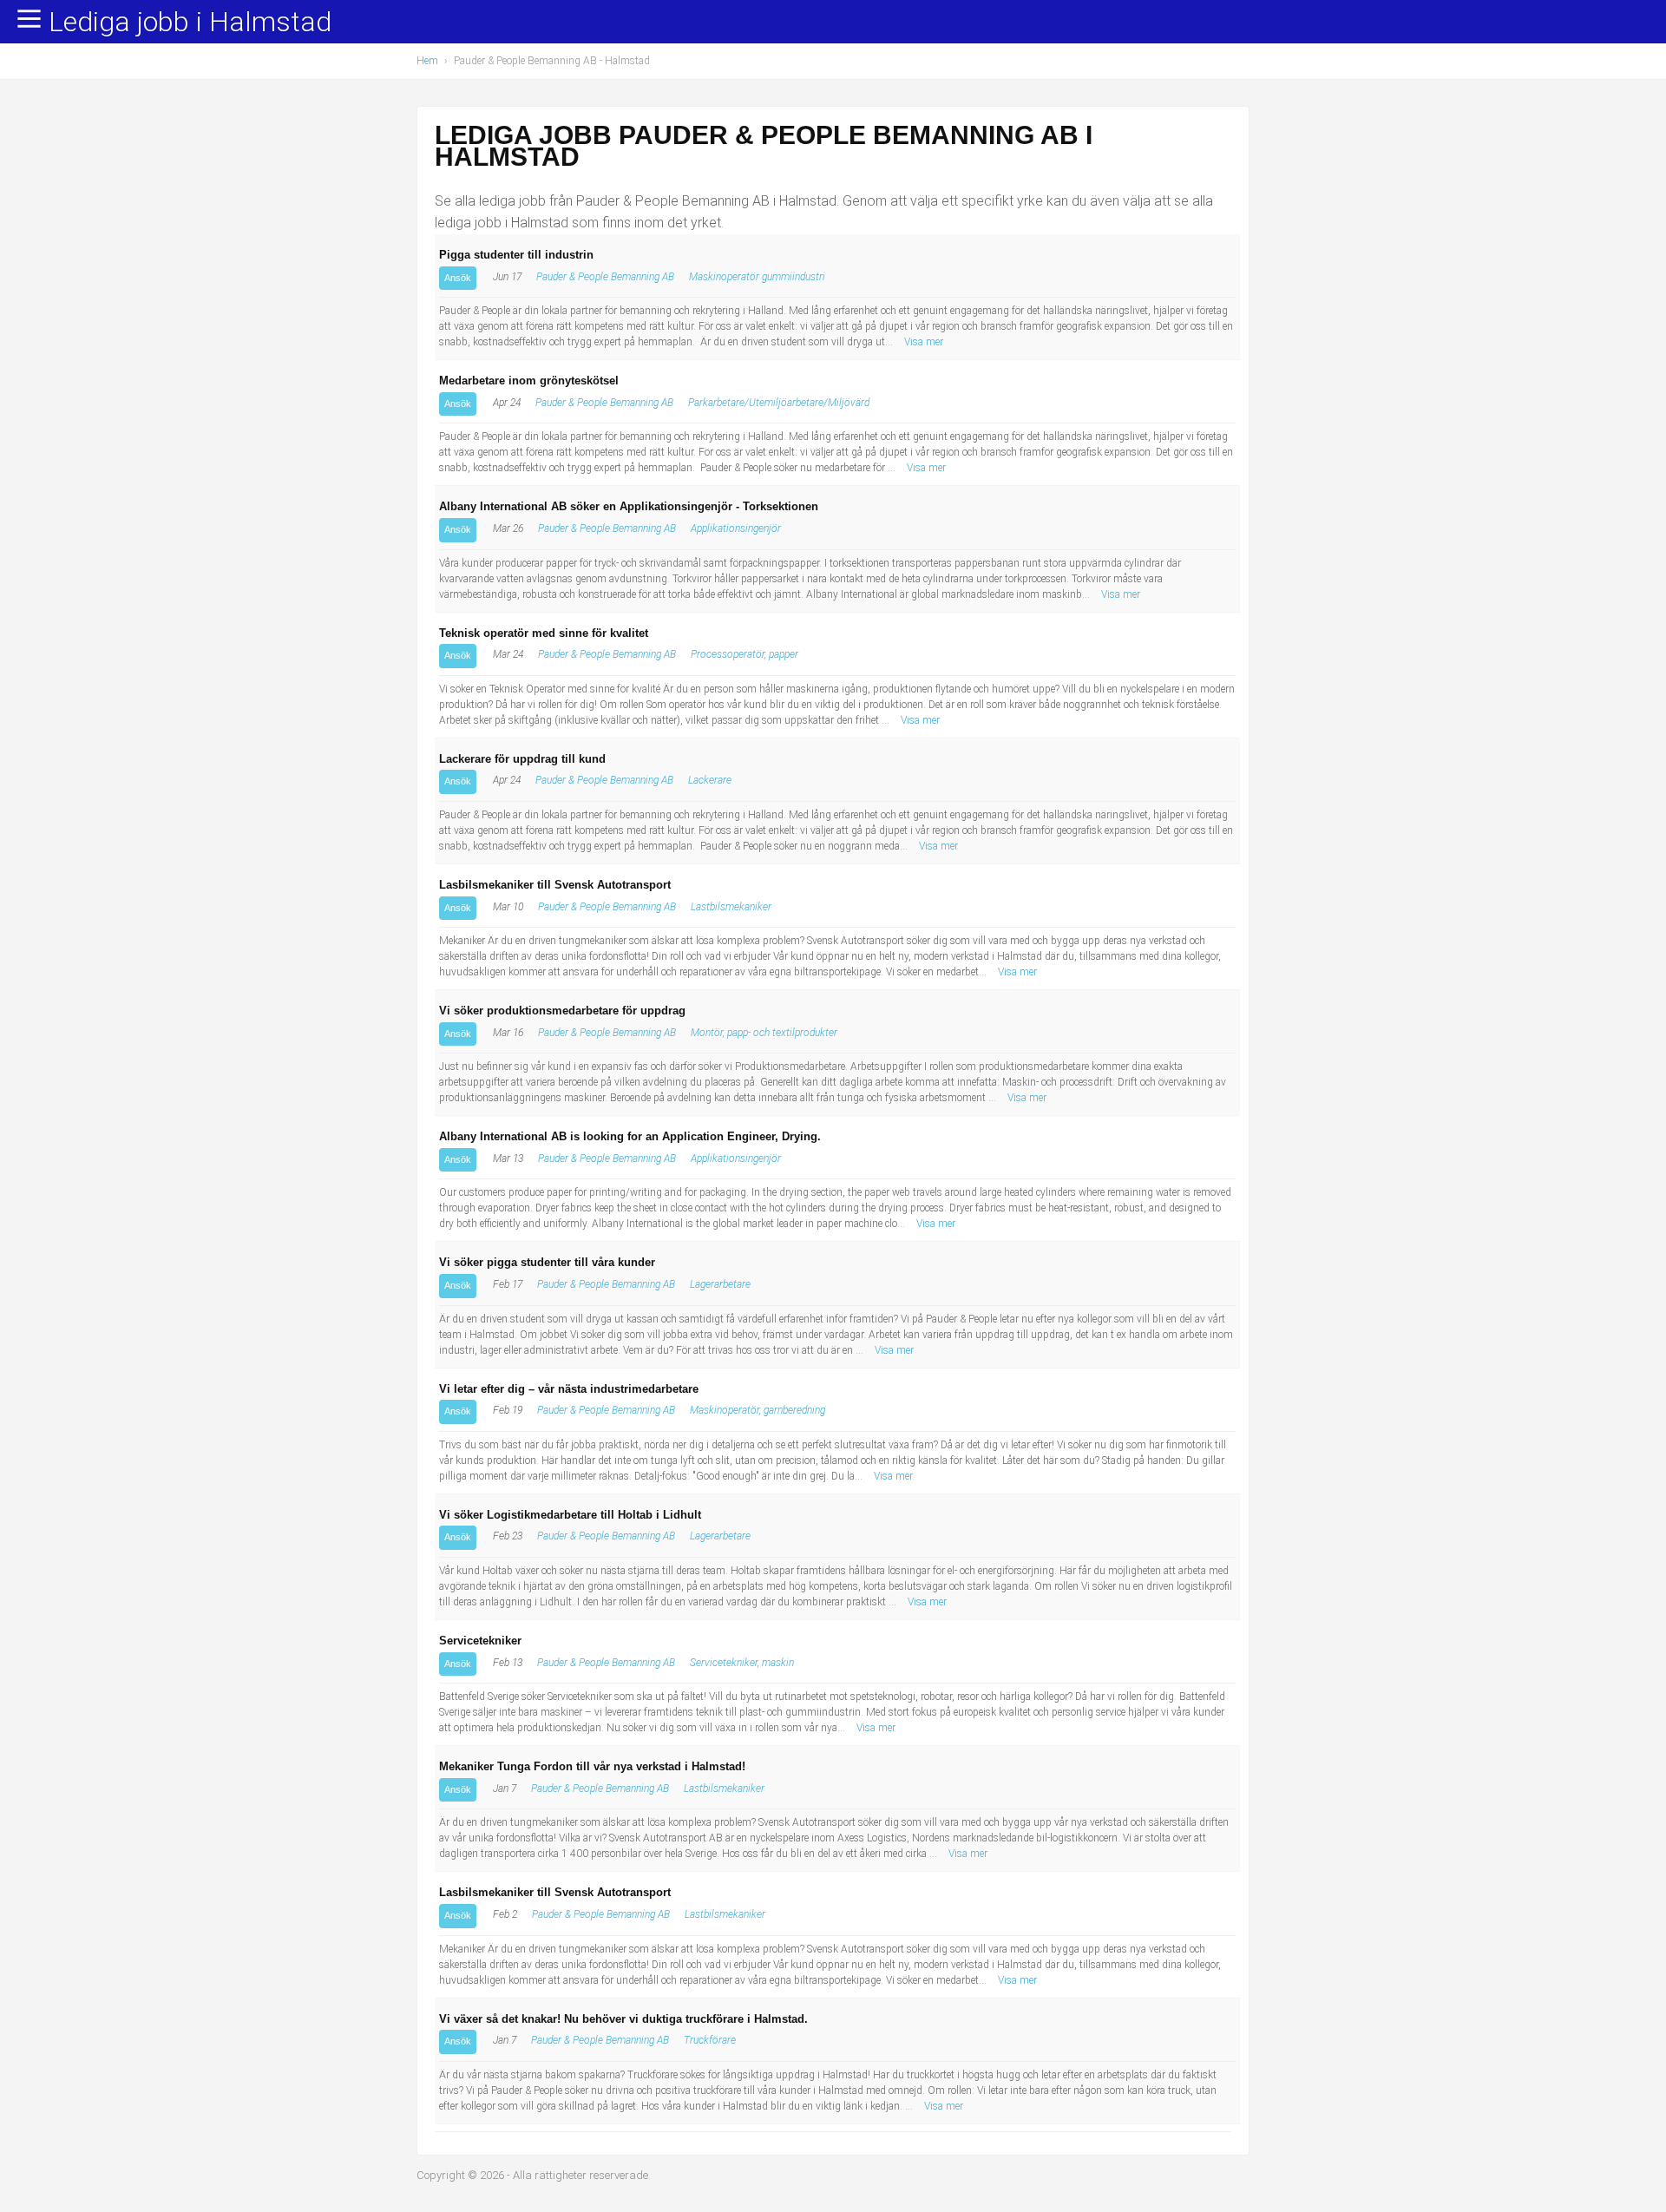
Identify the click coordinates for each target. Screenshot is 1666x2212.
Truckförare (710, 2040)
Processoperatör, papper (744, 654)
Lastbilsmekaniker (731, 907)
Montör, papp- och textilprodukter (764, 1033)
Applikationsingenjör (736, 528)
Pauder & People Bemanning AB (605, 277)
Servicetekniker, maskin (742, 1663)
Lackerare (710, 780)
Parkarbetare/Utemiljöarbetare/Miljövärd (779, 403)
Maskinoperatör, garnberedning (758, 1410)
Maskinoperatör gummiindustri (757, 277)
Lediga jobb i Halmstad (190, 23)
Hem (427, 61)
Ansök (458, 278)
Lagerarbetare (720, 1284)
